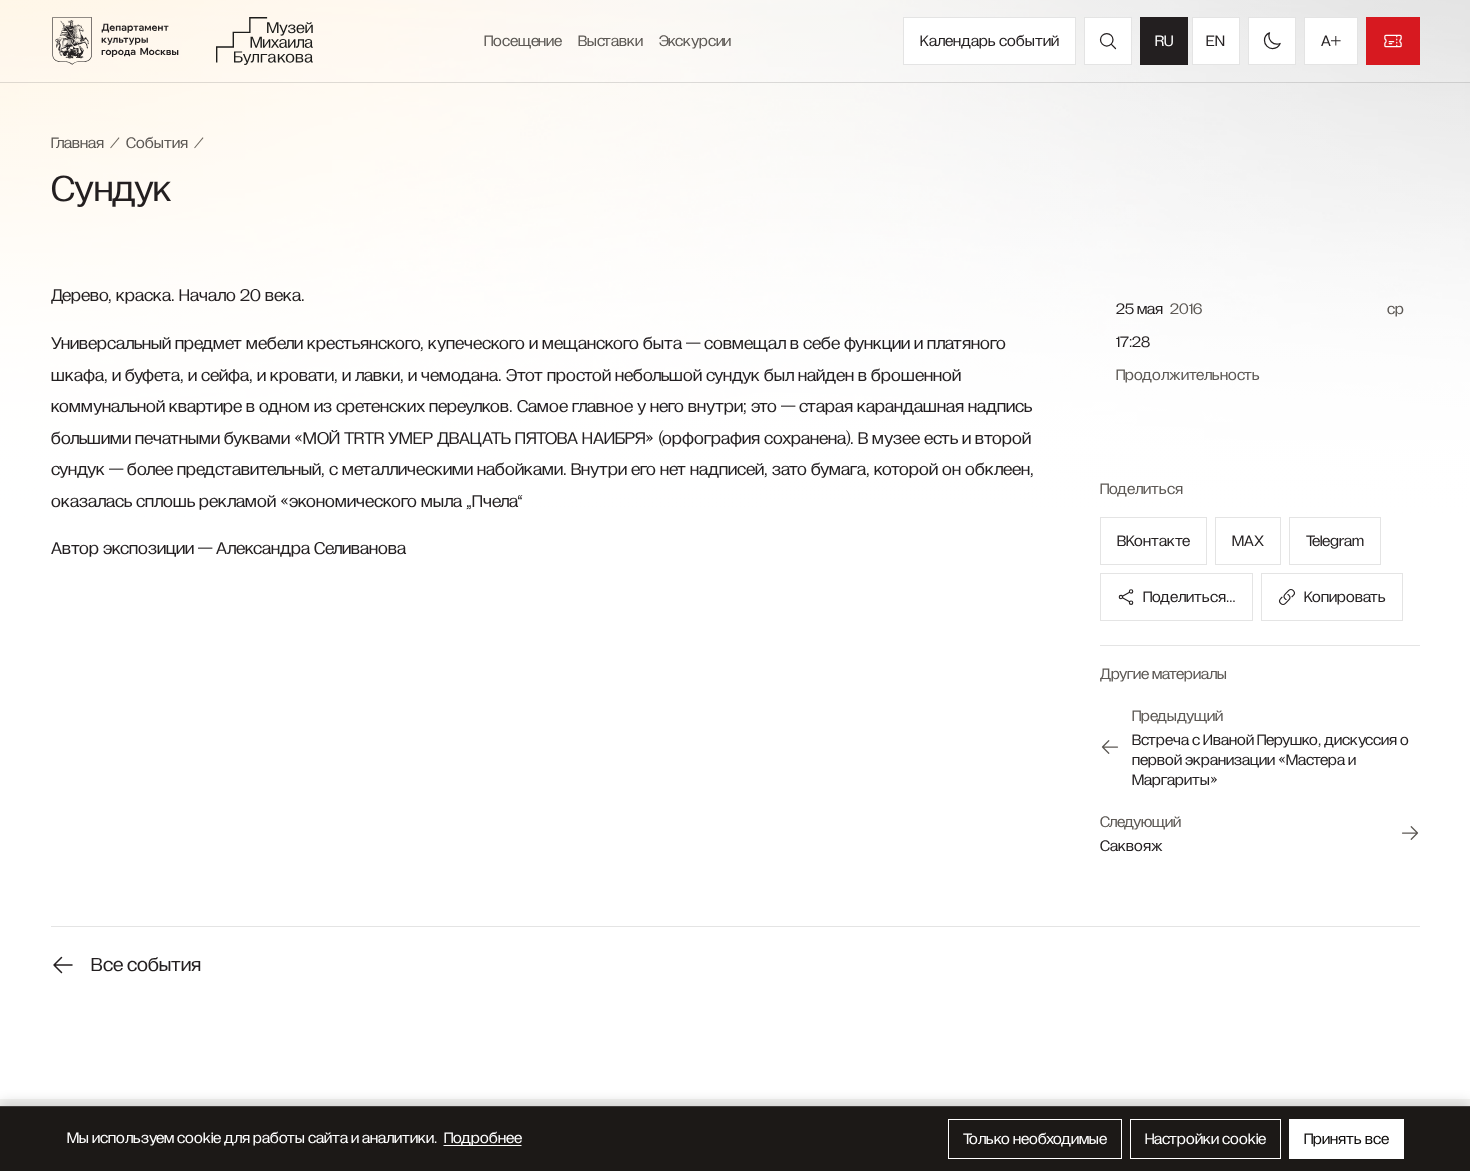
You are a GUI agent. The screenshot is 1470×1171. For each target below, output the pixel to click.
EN (1215, 41)
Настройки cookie (1205, 1139)
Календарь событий (989, 41)
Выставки (610, 41)
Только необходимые (1035, 1139)
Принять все (1346, 1139)
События (157, 143)
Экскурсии (695, 41)
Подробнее (483, 1138)
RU (1164, 41)
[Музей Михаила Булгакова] (264, 41)
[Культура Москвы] (128, 41)
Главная (77, 143)
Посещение (523, 41)
